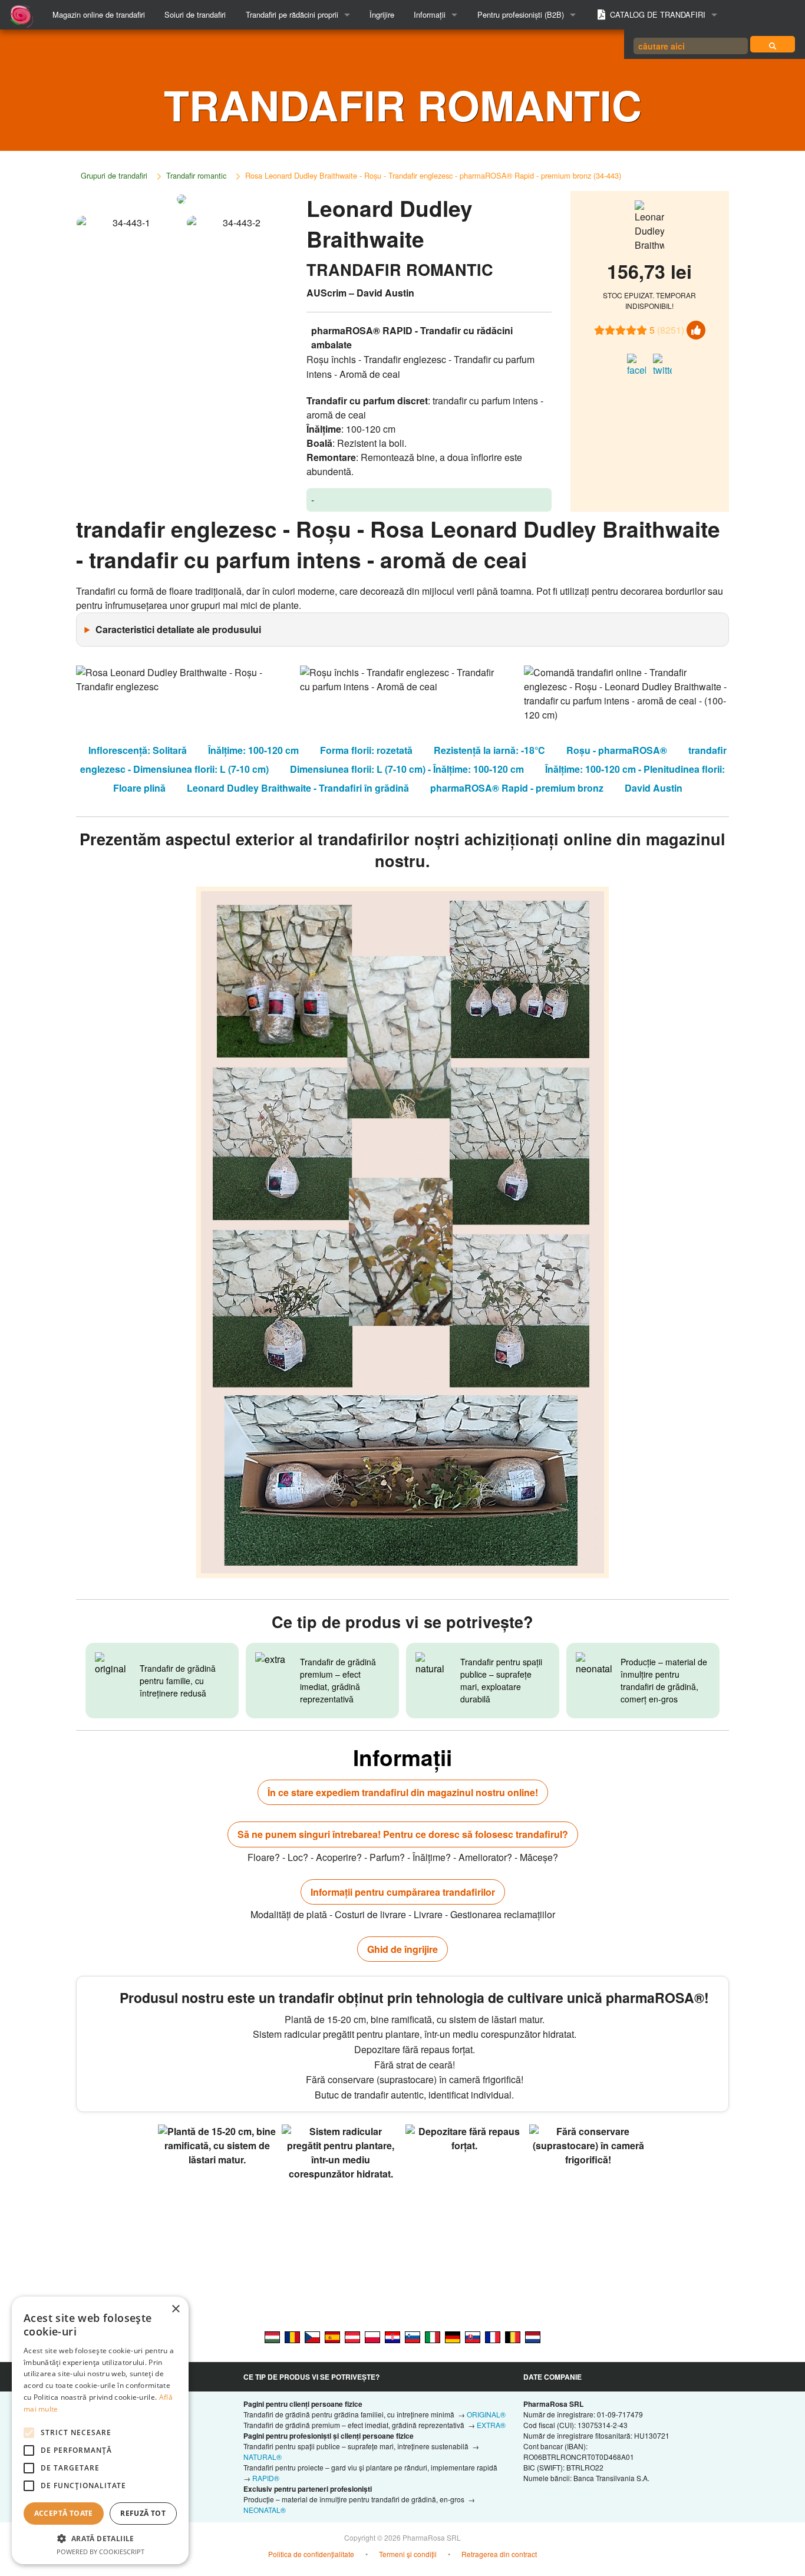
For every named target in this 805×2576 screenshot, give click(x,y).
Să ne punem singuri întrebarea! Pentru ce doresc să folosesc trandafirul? (403, 1834)
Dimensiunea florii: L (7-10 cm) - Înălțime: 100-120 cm (407, 769)
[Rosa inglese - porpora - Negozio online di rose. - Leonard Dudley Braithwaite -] (433, 2336)
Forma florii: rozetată (366, 750)
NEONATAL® (265, 2510)
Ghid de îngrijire (402, 1949)
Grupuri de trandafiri (114, 175)
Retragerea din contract (499, 2554)
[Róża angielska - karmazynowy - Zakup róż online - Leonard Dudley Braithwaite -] (372, 2336)
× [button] (175, 2309)
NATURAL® (263, 2457)
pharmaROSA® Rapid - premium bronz (517, 788)
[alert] (100, 2430)
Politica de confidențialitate (311, 2554)
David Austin (654, 788)
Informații (430, 14)
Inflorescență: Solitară (138, 750)
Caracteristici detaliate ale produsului (178, 629)
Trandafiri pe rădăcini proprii (292, 14)
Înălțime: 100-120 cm (253, 750)
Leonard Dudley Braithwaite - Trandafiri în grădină (298, 788)
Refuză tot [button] (143, 2513)
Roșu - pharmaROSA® (617, 750)
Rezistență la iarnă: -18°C (489, 750)
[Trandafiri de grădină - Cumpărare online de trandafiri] (773, 44)
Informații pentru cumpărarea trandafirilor (403, 1892)
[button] (100, 2538)
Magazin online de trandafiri (99, 14)
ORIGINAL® (486, 2414)
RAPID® (266, 2478)
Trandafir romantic (196, 175)
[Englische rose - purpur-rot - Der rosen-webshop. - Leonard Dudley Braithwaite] (453, 2336)
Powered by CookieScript (100, 2552)
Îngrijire (382, 14)
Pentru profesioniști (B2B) (521, 14)
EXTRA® (491, 2425)
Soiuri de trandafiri (195, 14)
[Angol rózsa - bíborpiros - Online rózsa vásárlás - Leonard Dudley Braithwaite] (272, 2336)
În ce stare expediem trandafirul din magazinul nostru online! (403, 1792)
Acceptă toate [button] (64, 2513)
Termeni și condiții (408, 2554)
